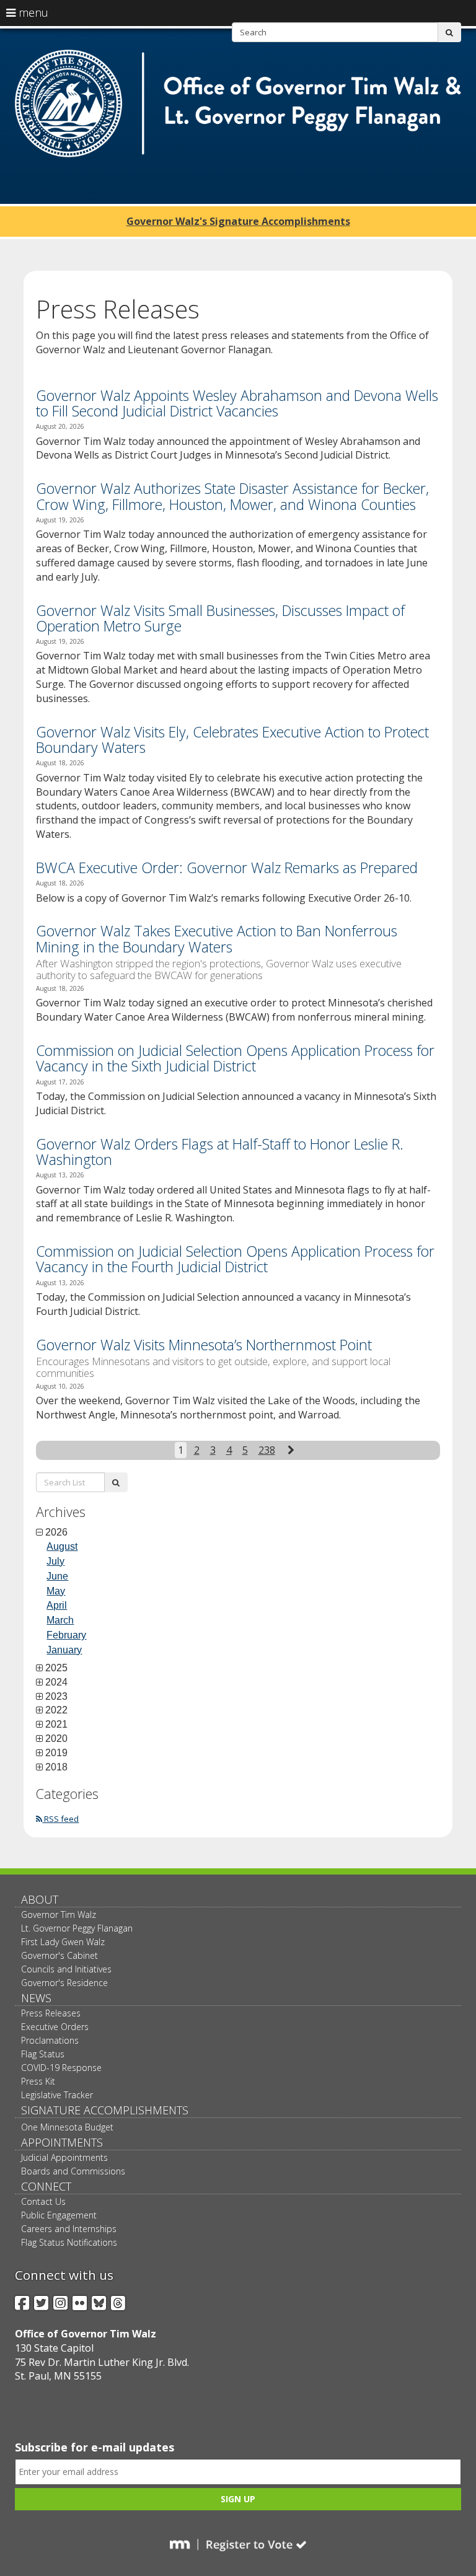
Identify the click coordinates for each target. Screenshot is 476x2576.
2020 (56, 1739)
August (62, 1546)
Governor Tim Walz (59, 1914)
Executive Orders (55, 2027)
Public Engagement (59, 2215)
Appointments (62, 2142)
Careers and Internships (69, 2229)
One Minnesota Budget (67, 2127)
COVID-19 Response (61, 2068)
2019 (56, 1753)
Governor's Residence (64, 1983)
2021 (56, 1725)
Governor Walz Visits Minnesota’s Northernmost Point (204, 1345)
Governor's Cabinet (59, 1955)
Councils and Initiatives (66, 1969)
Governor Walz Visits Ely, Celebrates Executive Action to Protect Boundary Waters (232, 740)
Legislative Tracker (57, 2095)
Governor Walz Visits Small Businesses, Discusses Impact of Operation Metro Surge (220, 618)
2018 (56, 1767)
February (66, 1635)
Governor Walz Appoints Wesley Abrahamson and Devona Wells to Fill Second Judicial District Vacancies (237, 403)
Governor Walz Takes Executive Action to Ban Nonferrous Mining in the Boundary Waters (217, 939)
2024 (56, 1682)
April (57, 1605)
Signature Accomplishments (105, 2110)
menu (32, 12)
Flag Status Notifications (69, 2242)
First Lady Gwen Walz (63, 1942)
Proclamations (50, 2040)
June (57, 1576)
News (36, 1998)
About (40, 1899)
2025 (56, 1668)
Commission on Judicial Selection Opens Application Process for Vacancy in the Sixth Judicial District (235, 1058)
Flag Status (43, 2054)
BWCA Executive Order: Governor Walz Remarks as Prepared (227, 868)
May (56, 1591)
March (60, 1620)
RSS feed (60, 1819)
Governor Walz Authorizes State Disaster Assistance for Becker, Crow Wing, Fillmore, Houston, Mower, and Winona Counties (232, 496)
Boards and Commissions (73, 2171)
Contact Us (43, 2201)
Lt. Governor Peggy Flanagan (77, 1928)
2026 (56, 1532)
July (55, 1561)
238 (267, 1450)
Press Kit (38, 2081)
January (64, 1650)
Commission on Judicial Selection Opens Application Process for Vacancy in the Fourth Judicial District (235, 1259)
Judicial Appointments (64, 2157)
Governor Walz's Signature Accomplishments (238, 221)
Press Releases (51, 2013)
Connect (46, 2186)
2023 (56, 1697)
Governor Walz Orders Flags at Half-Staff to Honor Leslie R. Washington (220, 1152)
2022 (56, 1710)
